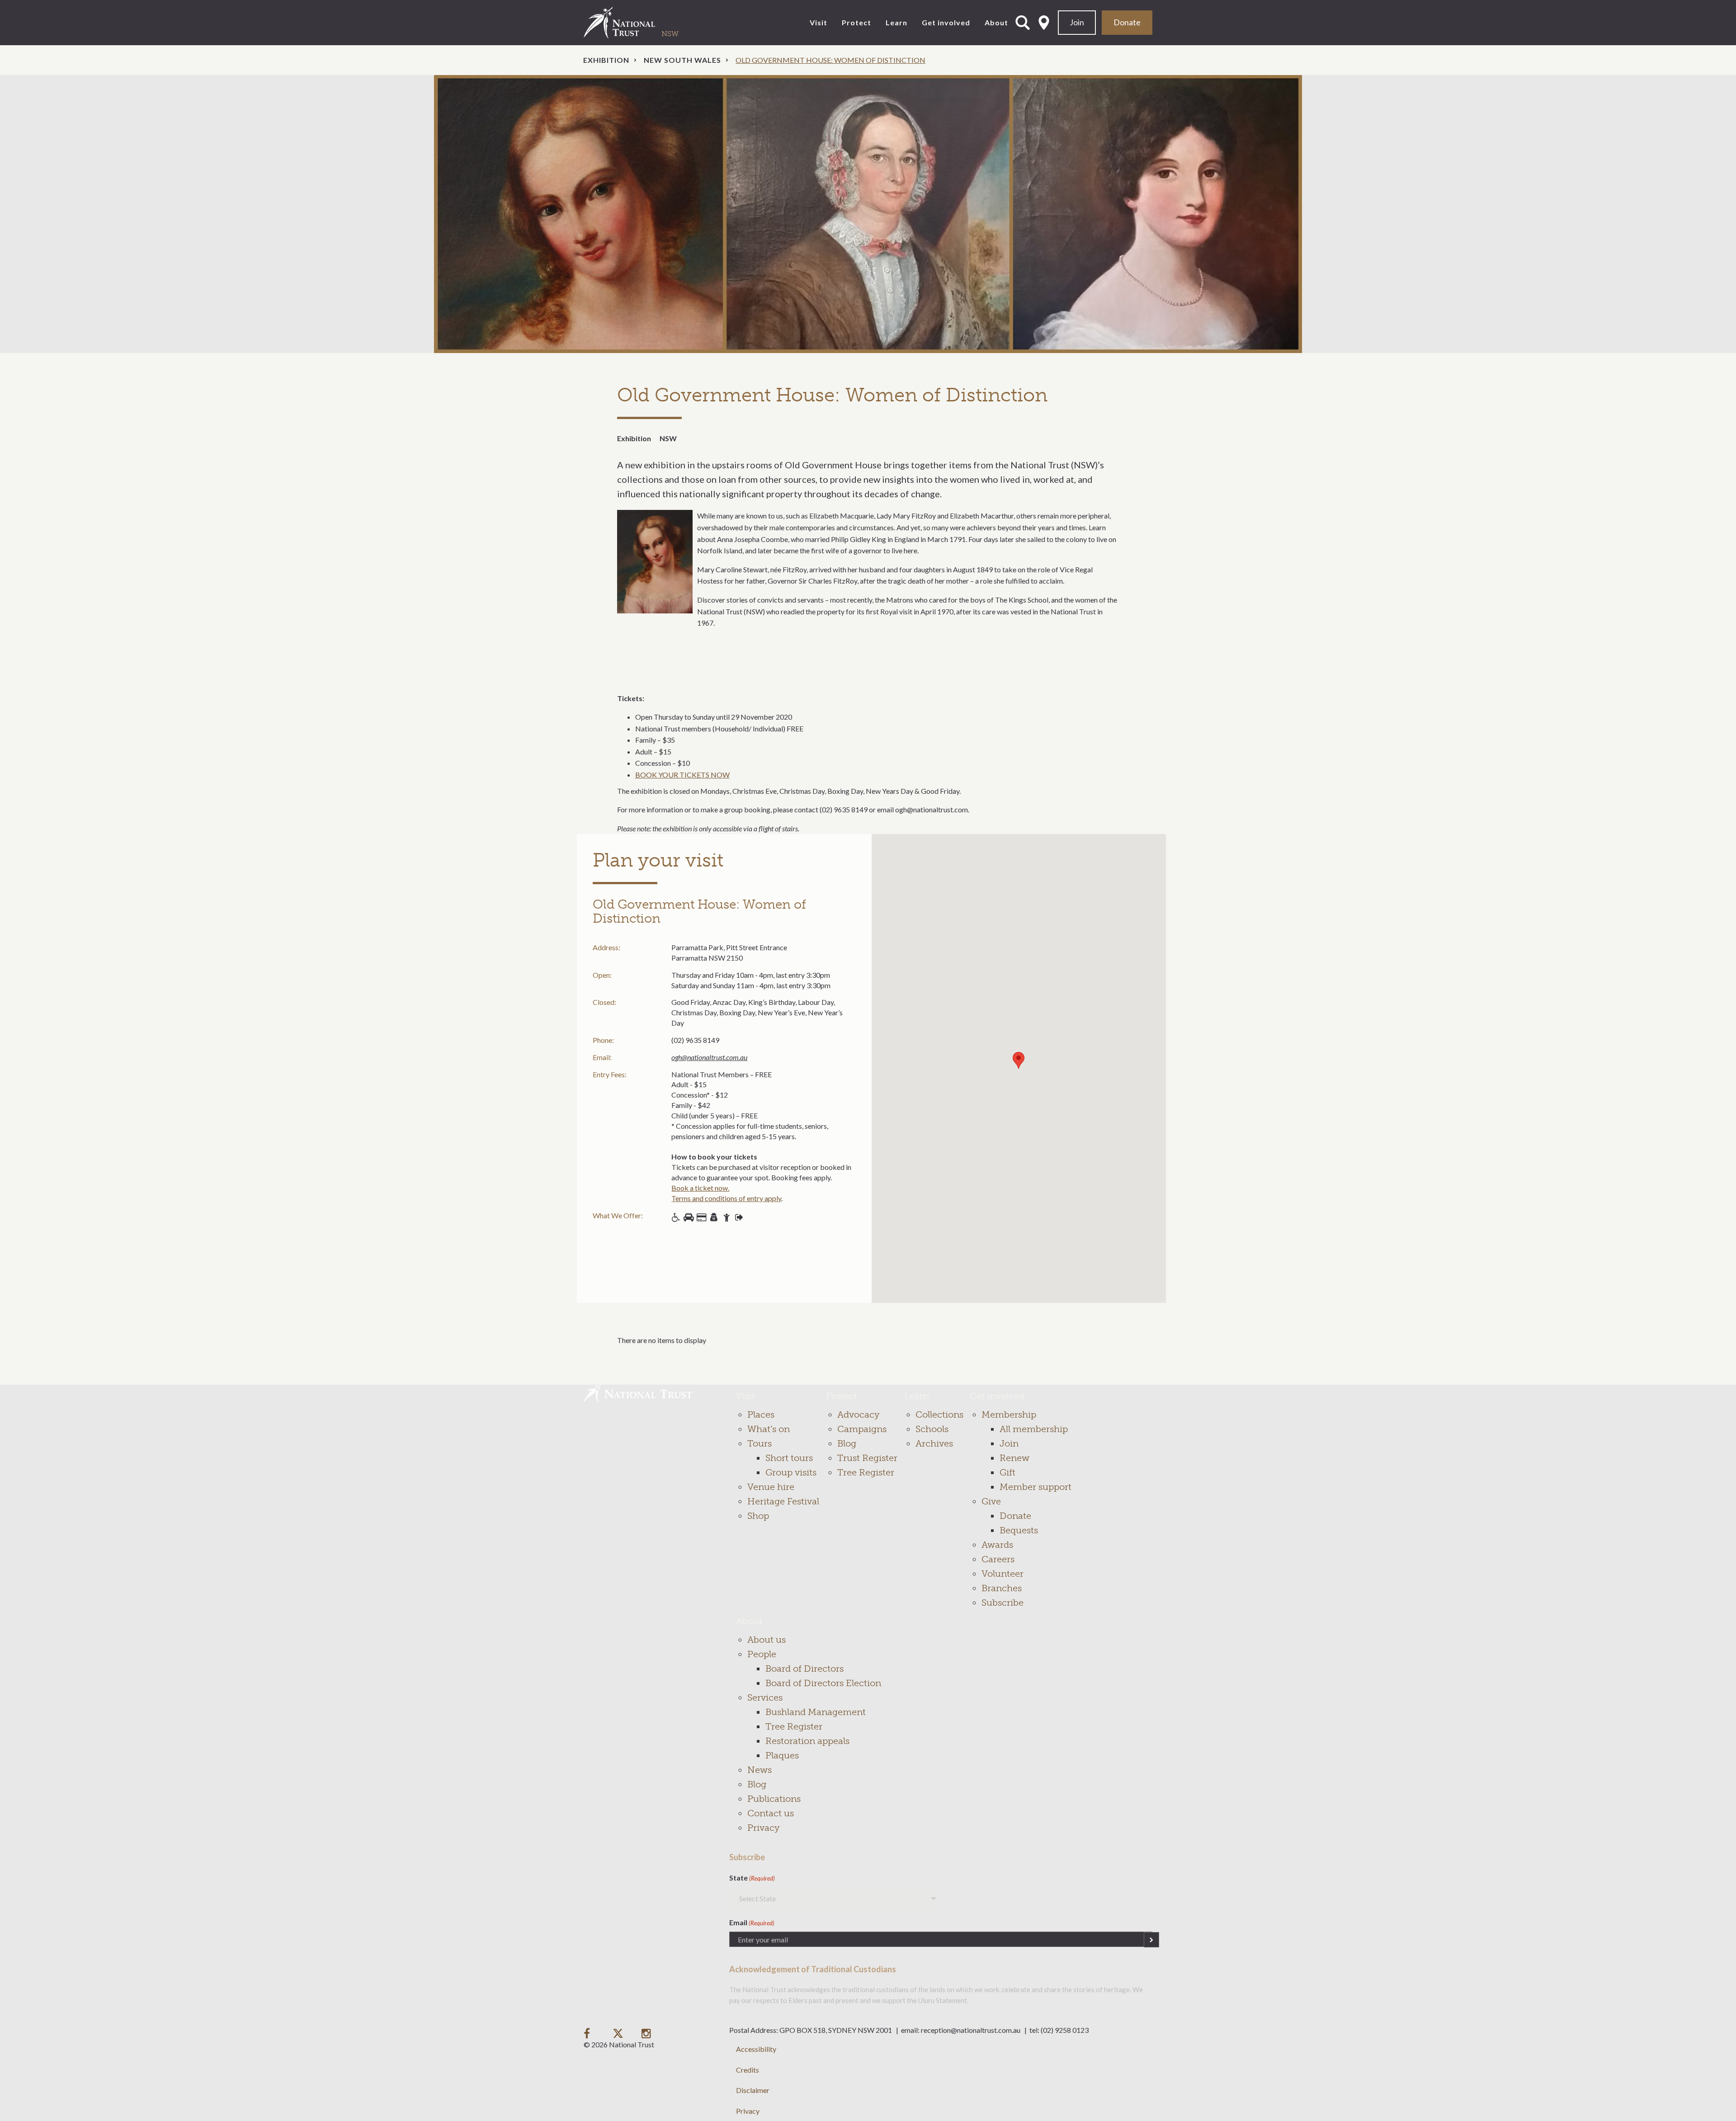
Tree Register (866, 1472)
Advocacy (858, 1414)
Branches (1002, 1588)
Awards (997, 1545)
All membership (1034, 1429)
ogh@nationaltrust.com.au (709, 1057)
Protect (856, 22)
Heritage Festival (783, 1501)
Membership (1009, 1414)
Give (991, 1501)
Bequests (1019, 1530)
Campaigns (862, 1429)
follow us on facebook (589, 2033)
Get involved (946, 22)
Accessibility (756, 2049)
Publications (774, 1799)
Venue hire (771, 1487)
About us (767, 1640)
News (759, 1770)
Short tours (789, 1458)
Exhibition (606, 60)
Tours (759, 1443)
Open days (739, 1217)
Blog (847, 1443)
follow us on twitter (618, 2033)
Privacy (763, 1828)
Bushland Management (816, 1712)
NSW (668, 438)
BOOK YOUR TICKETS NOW (682, 775)
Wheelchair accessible (676, 1217)
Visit (818, 22)
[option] (868, 214)
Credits (748, 2070)
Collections (939, 1414)
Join (1077, 22)
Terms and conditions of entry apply (726, 1198)
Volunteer (1002, 1574)
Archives (934, 1443)
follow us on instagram (647, 2033)
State (752, 1878)
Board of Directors (804, 1669)
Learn (896, 22)
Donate (1127, 22)
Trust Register (867, 1458)
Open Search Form (1023, 23)
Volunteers (726, 1217)
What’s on (769, 1429)
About (996, 22)
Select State (1044, 23)
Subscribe (1002, 1603)
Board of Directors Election (823, 1683)
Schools (932, 1429)
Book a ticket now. (700, 1188)
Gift (1007, 1472)
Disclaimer (753, 2090)
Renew (1014, 1458)
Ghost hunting (714, 1217)
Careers (998, 1559)
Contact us (771, 1813)
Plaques (782, 1755)
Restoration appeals (807, 1741)
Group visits (791, 1472)
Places (761, 1414)
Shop (701, 1217)
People (762, 1654)
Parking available (689, 1217)
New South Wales (682, 60)
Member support (1035, 1487)
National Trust (638, 23)
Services (765, 1697)
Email (752, 1922)
